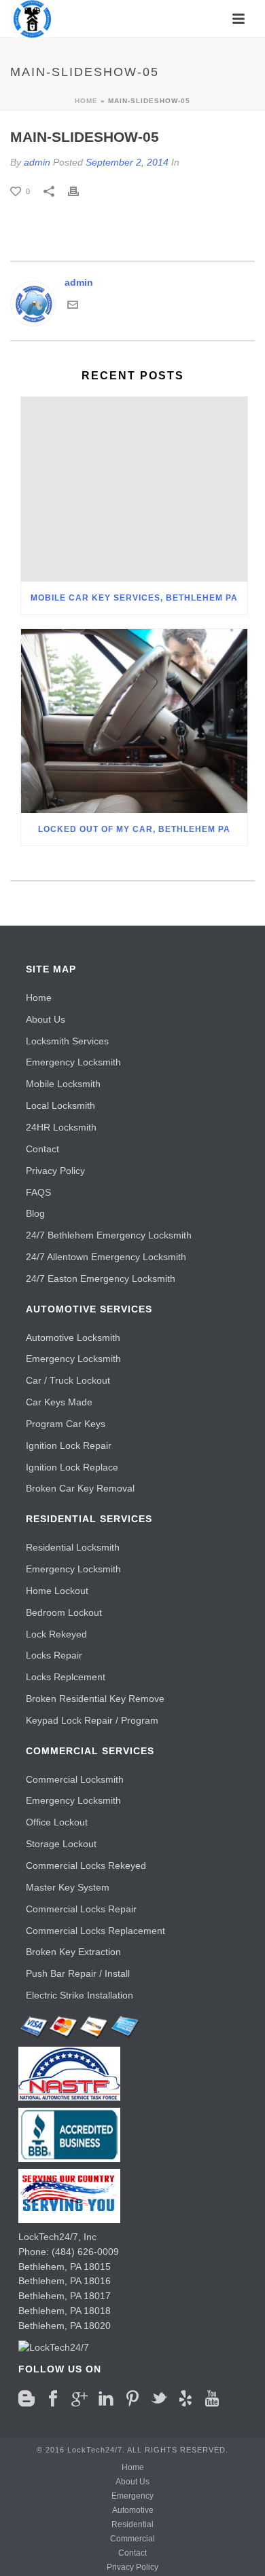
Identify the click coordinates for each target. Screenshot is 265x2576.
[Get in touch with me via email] (73, 303)
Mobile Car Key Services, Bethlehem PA (134, 598)
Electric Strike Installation (79, 1995)
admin (37, 162)
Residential (132, 2524)
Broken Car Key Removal (80, 1488)
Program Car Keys (66, 1424)
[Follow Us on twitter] (159, 2399)
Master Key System (68, 1887)
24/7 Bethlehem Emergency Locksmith (109, 1235)
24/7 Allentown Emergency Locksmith (106, 1257)
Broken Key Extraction (73, 1952)
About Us (46, 1019)
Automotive (133, 2510)
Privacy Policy (55, 1171)
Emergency (132, 2496)
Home (86, 101)
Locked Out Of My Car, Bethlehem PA (134, 829)
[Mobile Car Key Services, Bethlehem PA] (134, 489)
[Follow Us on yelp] (185, 2399)
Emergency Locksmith (73, 1062)
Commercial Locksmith (75, 1779)
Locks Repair (54, 1655)
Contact (42, 1149)
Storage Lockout (61, 1844)
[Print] (80, 191)
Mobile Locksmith (63, 1084)
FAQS (38, 1192)
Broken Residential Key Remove (95, 1699)
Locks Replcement (66, 1677)
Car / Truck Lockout (68, 1380)
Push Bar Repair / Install (78, 1973)
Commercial (132, 2539)
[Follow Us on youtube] (212, 2399)
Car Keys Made (59, 1402)
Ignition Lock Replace (72, 1467)
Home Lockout (57, 1591)
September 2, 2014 (127, 162)
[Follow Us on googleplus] (79, 2399)
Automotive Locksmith (73, 1338)
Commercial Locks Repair (81, 1909)
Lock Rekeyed (56, 1634)
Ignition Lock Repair (69, 1445)
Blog (35, 1213)
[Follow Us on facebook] (53, 2399)
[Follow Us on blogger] (26, 2399)
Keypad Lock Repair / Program (92, 1720)
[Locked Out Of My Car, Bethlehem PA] (134, 721)
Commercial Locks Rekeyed (86, 1865)
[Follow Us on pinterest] (132, 2399)
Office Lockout (57, 1822)
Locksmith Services (67, 1041)
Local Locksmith (60, 1105)
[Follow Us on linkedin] (106, 2399)
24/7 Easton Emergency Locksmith (101, 1278)
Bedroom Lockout (64, 1612)
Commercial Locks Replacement (95, 1931)
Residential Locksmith (73, 1547)
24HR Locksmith (61, 1127)
